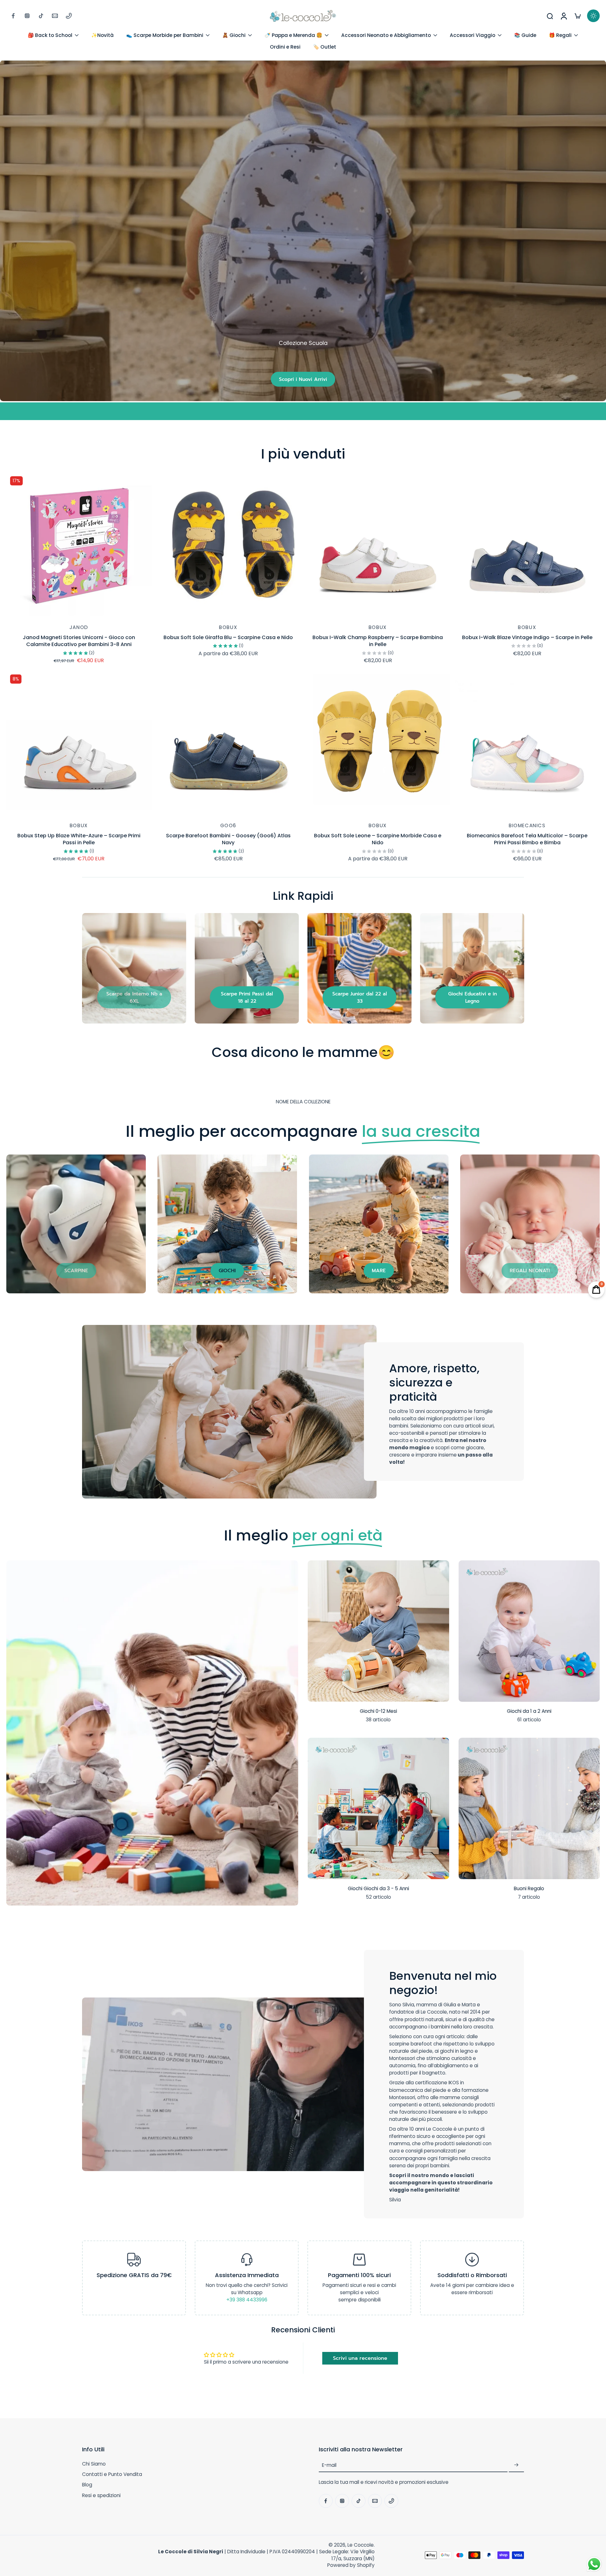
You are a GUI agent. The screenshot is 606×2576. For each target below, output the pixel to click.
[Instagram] (27, 16)
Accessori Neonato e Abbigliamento (386, 35)
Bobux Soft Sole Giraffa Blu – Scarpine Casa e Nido (228, 637)
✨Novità (102, 35)
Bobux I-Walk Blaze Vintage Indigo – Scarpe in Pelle (527, 637)
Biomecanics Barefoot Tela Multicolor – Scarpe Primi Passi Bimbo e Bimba (527, 839)
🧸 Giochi (234, 35)
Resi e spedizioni (101, 2495)
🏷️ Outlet (325, 47)
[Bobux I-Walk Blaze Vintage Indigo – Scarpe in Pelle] (527, 545)
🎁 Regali (560, 35)
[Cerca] (550, 16)
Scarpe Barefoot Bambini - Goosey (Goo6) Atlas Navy (228, 839)
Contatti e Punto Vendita (112, 2474)
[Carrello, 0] (578, 16)
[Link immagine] (134, 968)
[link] (134, 997)
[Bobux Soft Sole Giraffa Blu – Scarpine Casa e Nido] (229, 545)
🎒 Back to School (50, 35)
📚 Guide (525, 35)
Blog (87, 2485)
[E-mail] (55, 16)
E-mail (329, 2465)
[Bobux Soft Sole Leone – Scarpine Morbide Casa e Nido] (378, 743)
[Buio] (593, 16)
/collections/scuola (23, 64)
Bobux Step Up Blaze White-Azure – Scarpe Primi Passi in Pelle (79, 839)
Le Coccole (361, 2545)
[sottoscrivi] (516, 2465)
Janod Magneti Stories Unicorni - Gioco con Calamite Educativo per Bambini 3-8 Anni (79, 641)
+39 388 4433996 (247, 2300)
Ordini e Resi (285, 47)
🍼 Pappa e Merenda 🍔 (293, 35)
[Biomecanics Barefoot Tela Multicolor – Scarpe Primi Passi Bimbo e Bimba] (527, 743)
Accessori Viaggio (472, 35)
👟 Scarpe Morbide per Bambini (165, 35)
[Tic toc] (41, 16)
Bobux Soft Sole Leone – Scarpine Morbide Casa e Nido (378, 839)
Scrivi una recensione (360, 2358)
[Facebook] (13, 16)
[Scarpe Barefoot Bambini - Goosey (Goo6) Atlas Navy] (229, 743)
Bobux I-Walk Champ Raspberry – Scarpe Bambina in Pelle (378, 641)
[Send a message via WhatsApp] (594, 2564)
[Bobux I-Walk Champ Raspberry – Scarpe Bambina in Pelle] (378, 545)
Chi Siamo (94, 2464)
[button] (191, 2449)
